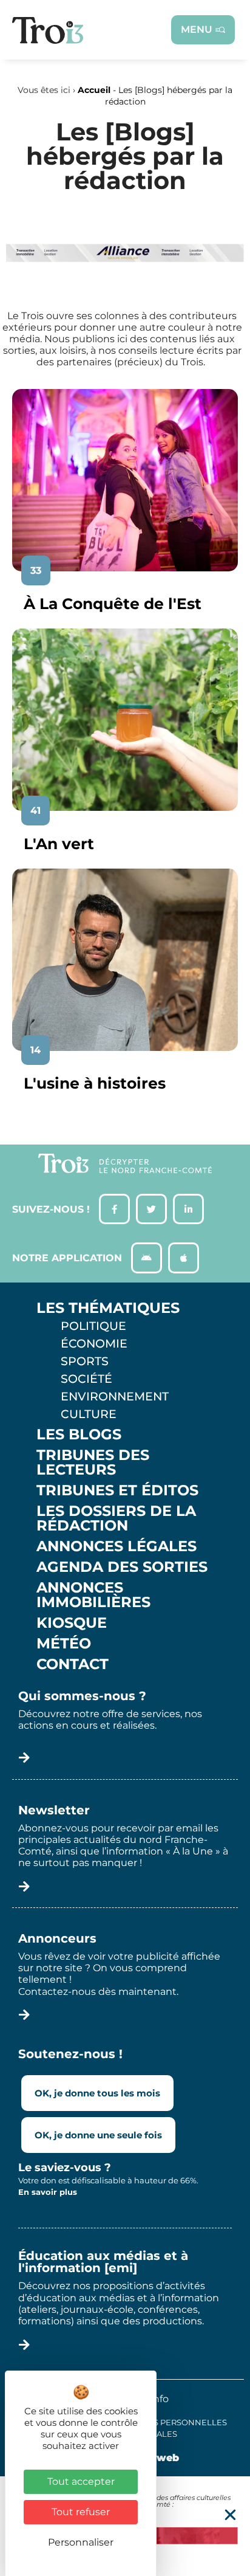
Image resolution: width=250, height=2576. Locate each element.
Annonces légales (117, 1546)
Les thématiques (108, 1308)
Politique (93, 1326)
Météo (64, 1644)
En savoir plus (48, 2192)
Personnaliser (81, 2542)
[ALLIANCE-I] (125, 279)
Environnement (115, 1396)
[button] (230, 2515)
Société (86, 1379)
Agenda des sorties (122, 1567)
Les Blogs (79, 1434)
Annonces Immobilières (93, 1595)
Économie (94, 1343)
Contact (73, 1664)
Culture (89, 1414)
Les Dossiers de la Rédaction (116, 1518)
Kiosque (72, 1623)
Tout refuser (81, 2512)
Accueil (94, 90)
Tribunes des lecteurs (93, 1462)
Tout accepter (81, 2481)
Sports (85, 1361)
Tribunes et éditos (117, 1490)
